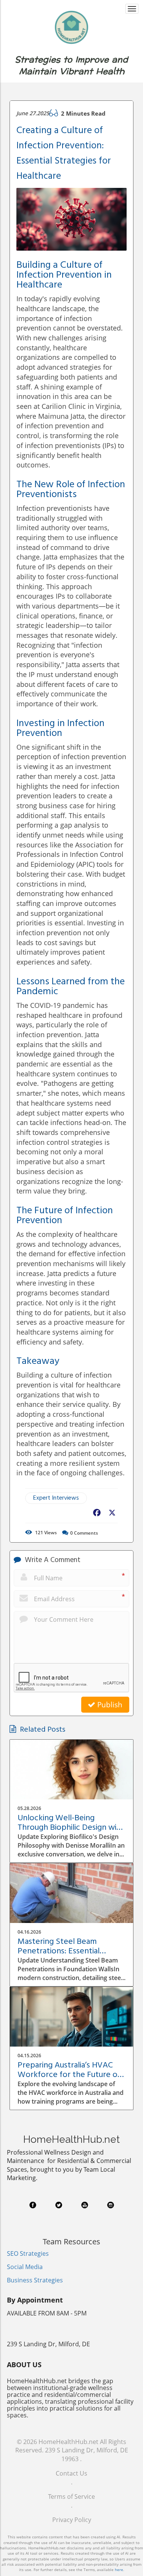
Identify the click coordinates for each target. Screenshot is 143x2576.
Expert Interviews (56, 1498)
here (119, 2570)
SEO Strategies (28, 2253)
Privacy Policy (72, 2520)
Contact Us (71, 2473)
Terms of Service (71, 2497)
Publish (109, 1705)
